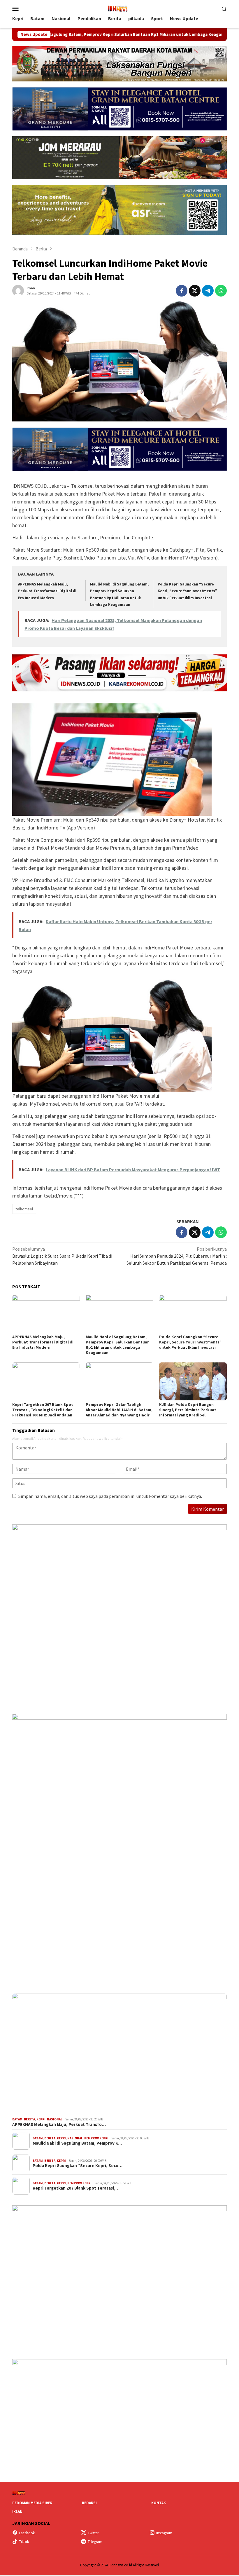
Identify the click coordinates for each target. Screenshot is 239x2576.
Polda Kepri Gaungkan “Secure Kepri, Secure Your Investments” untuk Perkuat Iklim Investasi (187, 591)
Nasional (55, 2119)
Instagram (164, 2533)
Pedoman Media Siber (32, 2503)
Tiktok (24, 2542)
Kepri (41, 2119)
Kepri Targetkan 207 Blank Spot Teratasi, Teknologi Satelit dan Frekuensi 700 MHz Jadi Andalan (43, 1410)
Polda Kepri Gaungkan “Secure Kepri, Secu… (78, 2166)
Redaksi (89, 2503)
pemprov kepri (96, 2138)
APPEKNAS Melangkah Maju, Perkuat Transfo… (59, 2124)
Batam (17, 2119)
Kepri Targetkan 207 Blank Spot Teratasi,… (76, 2188)
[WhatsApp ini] (221, 291)
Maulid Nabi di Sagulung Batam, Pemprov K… (77, 2143)
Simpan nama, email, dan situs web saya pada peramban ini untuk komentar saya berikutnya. (110, 1496)
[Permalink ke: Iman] (18, 290)
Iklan (17, 2512)
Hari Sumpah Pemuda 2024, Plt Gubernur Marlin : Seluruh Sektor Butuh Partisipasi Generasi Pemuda (177, 1256)
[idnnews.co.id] (119, 8)
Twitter (93, 2533)
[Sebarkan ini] (182, 291)
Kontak (159, 2503)
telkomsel (24, 1209)
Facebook (27, 2533)
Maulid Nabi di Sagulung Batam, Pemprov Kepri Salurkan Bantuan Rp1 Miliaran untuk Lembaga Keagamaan (118, 1345)
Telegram (95, 2542)
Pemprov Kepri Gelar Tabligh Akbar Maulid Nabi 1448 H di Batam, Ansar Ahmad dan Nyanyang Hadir (119, 1410)
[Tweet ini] (195, 291)
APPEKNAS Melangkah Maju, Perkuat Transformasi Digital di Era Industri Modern (47, 591)
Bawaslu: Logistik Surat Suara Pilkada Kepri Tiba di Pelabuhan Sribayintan (62, 1256)
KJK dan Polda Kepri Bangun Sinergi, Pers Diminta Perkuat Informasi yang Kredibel (188, 1410)
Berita (29, 2119)
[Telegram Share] (208, 291)
